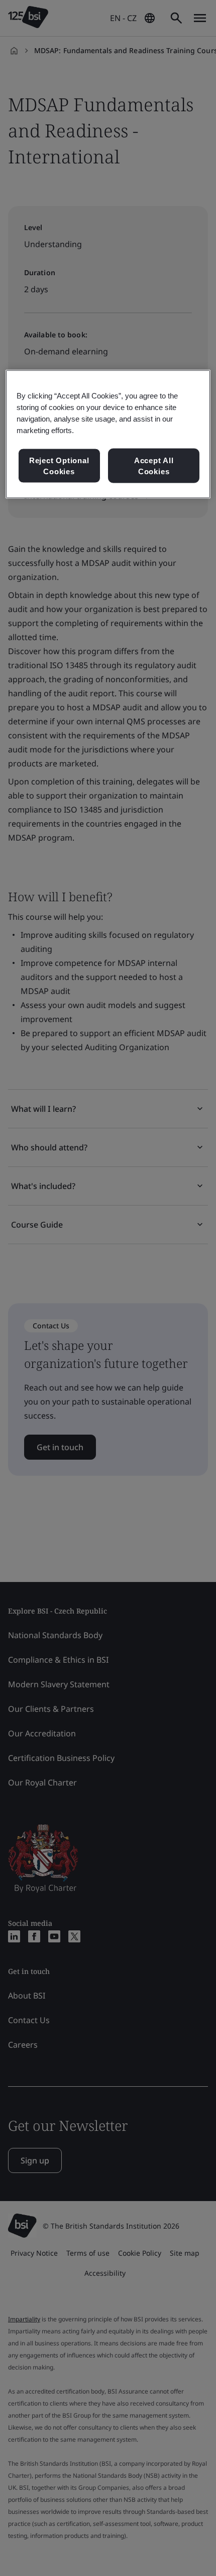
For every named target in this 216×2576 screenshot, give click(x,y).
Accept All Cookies (154, 466)
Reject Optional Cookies (59, 466)
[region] (108, 434)
